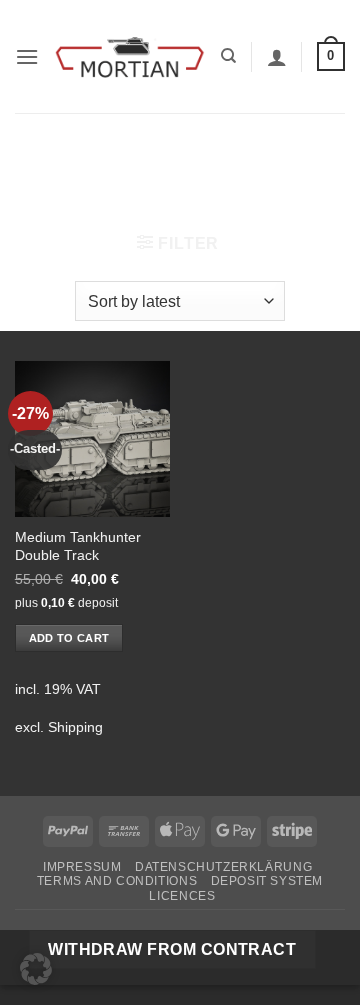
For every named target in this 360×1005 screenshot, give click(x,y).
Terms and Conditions (117, 881)
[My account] (277, 57)
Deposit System (267, 881)
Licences (182, 896)
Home (55, 147)
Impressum (82, 867)
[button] (27, 56)
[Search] (228, 56)
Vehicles (141, 147)
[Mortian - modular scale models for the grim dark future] (130, 56)
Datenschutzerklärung (223, 867)
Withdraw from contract (172, 949)
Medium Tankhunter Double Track (78, 546)
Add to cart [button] (69, 638)
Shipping (75, 727)
